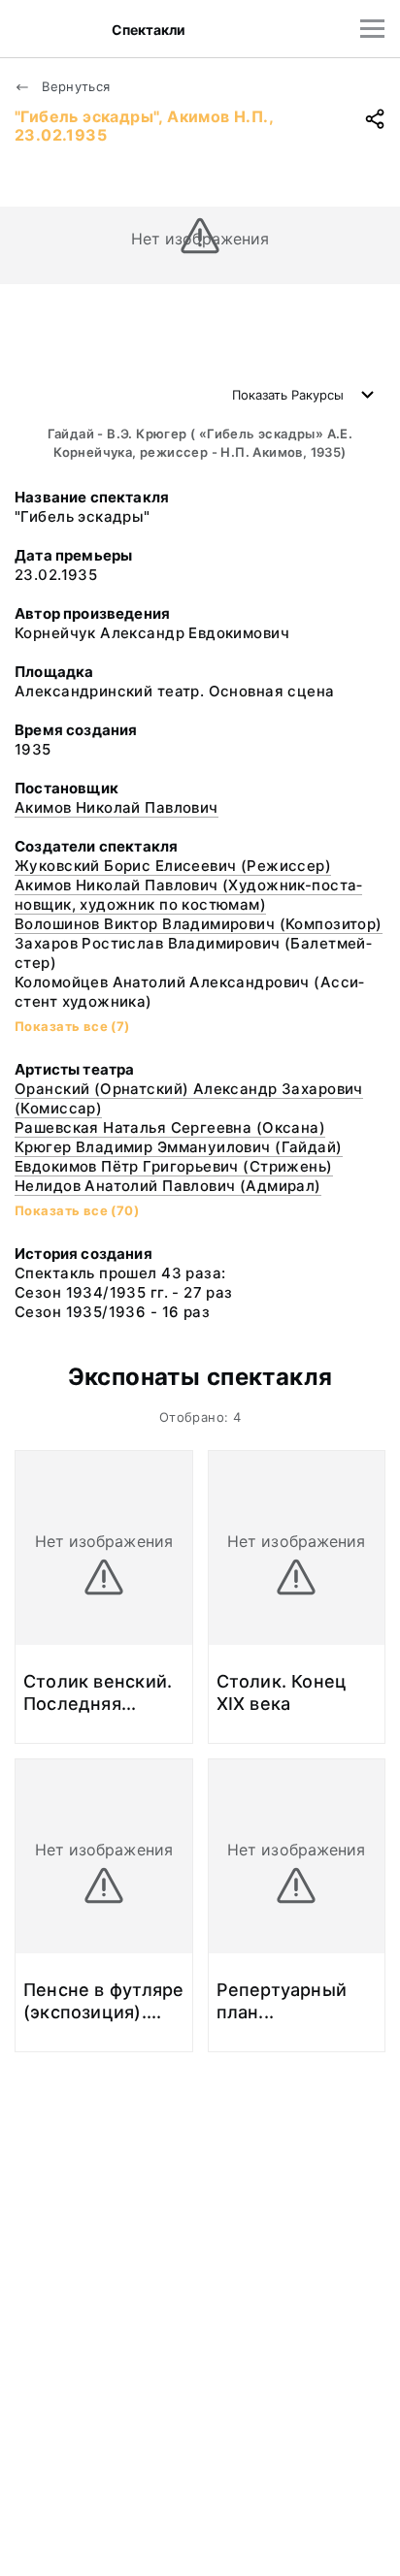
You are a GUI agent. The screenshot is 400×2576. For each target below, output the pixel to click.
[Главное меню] (372, 29)
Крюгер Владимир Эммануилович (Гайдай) (179, 1147)
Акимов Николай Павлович (117, 807)
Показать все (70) (77, 1210)
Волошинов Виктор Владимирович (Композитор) (199, 924)
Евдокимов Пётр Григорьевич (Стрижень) (174, 1166)
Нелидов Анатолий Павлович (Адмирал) (168, 1186)
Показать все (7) (72, 1026)
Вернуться (74, 86)
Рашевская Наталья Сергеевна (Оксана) (170, 1127)
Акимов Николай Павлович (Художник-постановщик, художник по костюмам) (188, 895)
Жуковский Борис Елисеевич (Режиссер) (173, 866)
